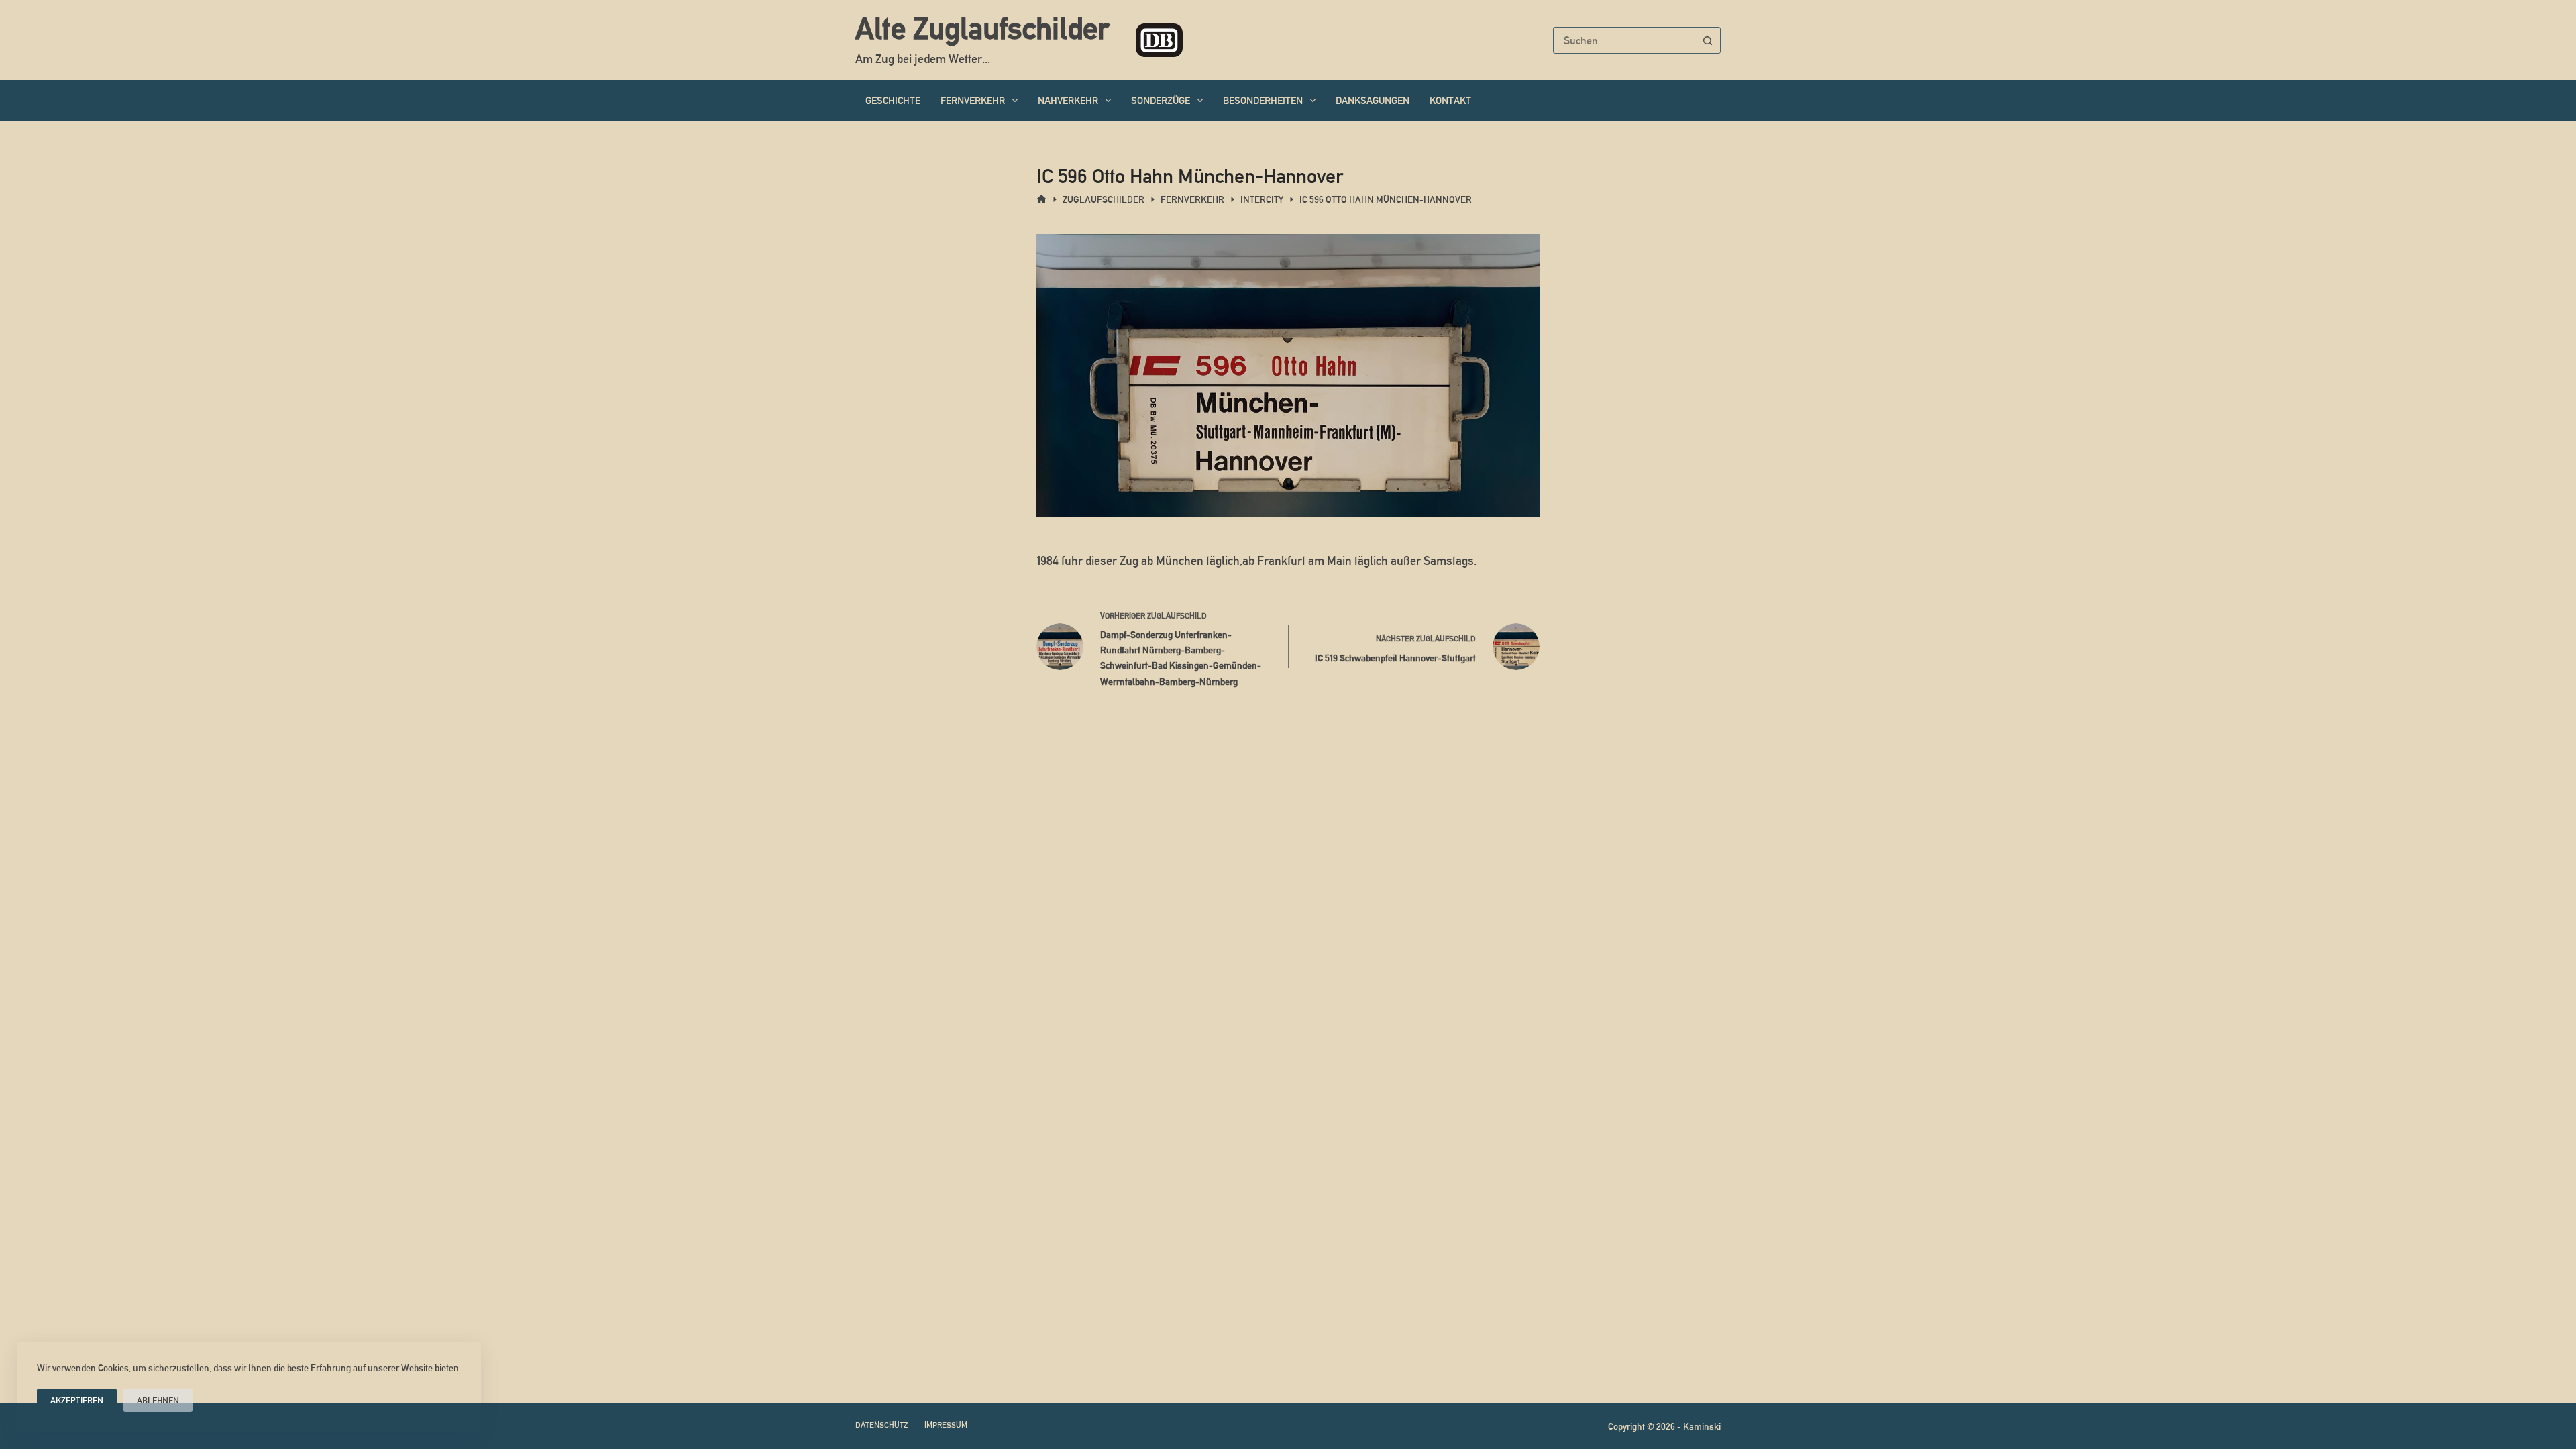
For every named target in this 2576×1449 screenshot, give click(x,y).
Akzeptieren (77, 1400)
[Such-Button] (1707, 40)
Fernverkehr (973, 100)
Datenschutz (881, 1425)
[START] (1041, 200)
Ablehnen (158, 1400)
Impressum (946, 1425)
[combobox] (1624, 40)
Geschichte (893, 100)
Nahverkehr (1068, 100)
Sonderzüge (1161, 100)
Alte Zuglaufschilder (982, 28)
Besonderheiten (1263, 100)
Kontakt (1450, 100)
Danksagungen (1373, 100)
